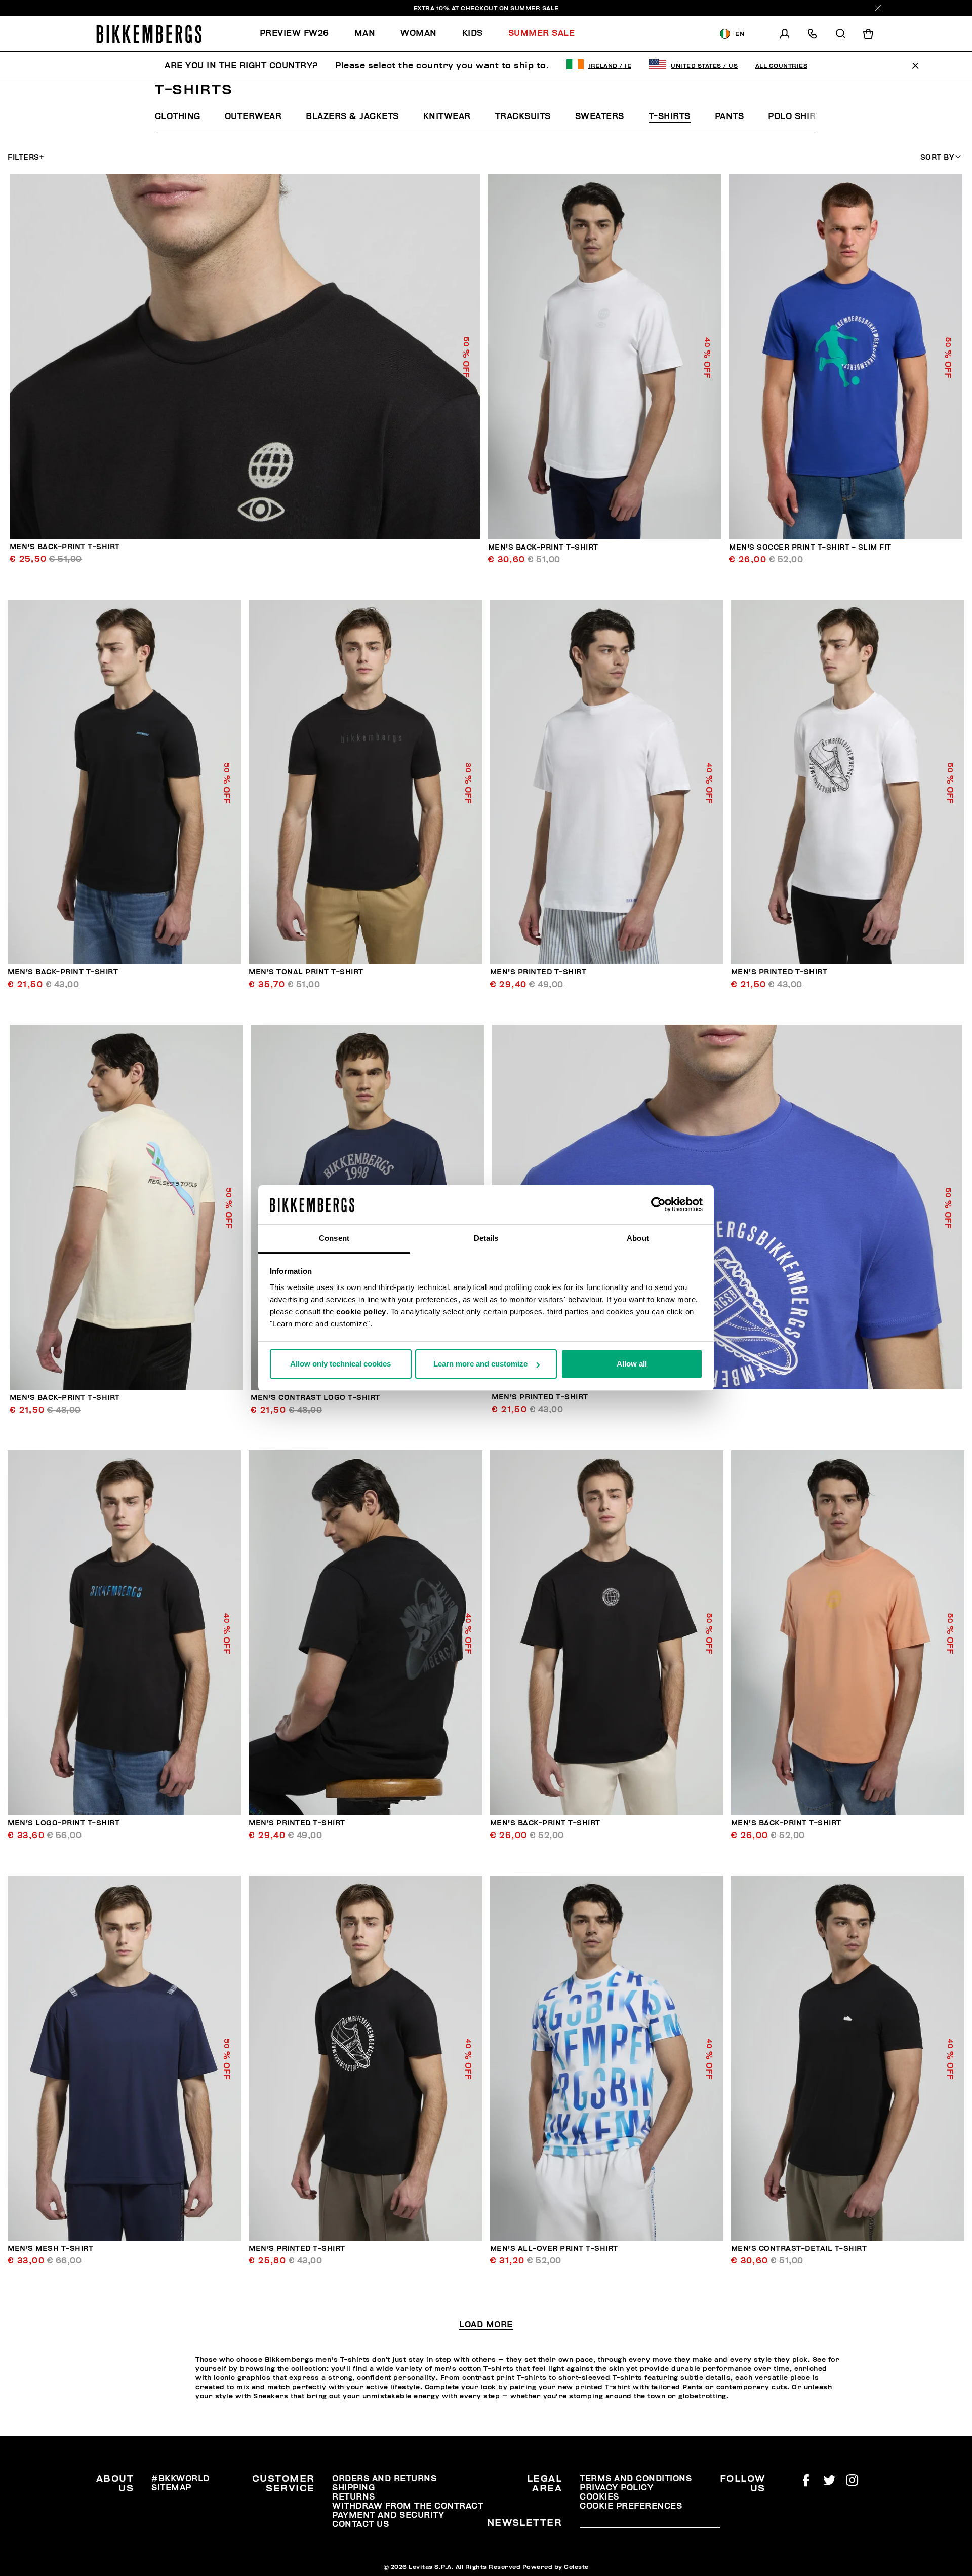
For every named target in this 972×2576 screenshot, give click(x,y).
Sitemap (171, 2488)
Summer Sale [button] (542, 33)
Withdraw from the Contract (408, 2506)
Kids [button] (473, 33)
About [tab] (638, 1238)
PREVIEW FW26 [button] (294, 33)
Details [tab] (486, 1238)
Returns (354, 2497)
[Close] (878, 8)
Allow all (632, 1364)
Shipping (353, 2488)
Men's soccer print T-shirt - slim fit (810, 547)
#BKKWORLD (180, 2479)
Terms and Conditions (636, 2479)
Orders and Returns (384, 2479)
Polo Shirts (798, 116)
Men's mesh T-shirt (50, 2249)
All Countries (782, 66)
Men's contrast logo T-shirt (315, 1398)
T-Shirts (670, 116)
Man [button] (365, 33)
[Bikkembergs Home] (149, 34)
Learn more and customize (480, 1364)
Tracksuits (523, 116)
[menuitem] (301, 34)
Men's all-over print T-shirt (554, 2249)
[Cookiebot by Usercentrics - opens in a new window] (658, 1205)
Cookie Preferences (631, 2506)
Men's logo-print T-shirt (64, 1823)
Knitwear (447, 116)
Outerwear (253, 116)
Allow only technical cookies (340, 1364)
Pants (730, 116)
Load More (486, 2325)
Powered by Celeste (556, 2567)
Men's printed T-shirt (538, 972)
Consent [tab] (334, 1238)
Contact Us (360, 2524)
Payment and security (388, 2515)
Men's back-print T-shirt (65, 547)
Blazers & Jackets (352, 116)
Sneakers (271, 2396)
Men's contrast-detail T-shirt (799, 2249)
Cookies (599, 2497)
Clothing (178, 116)
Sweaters (600, 116)
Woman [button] (419, 33)
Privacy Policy (616, 2488)
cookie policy (361, 1312)
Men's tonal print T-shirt (306, 972)
